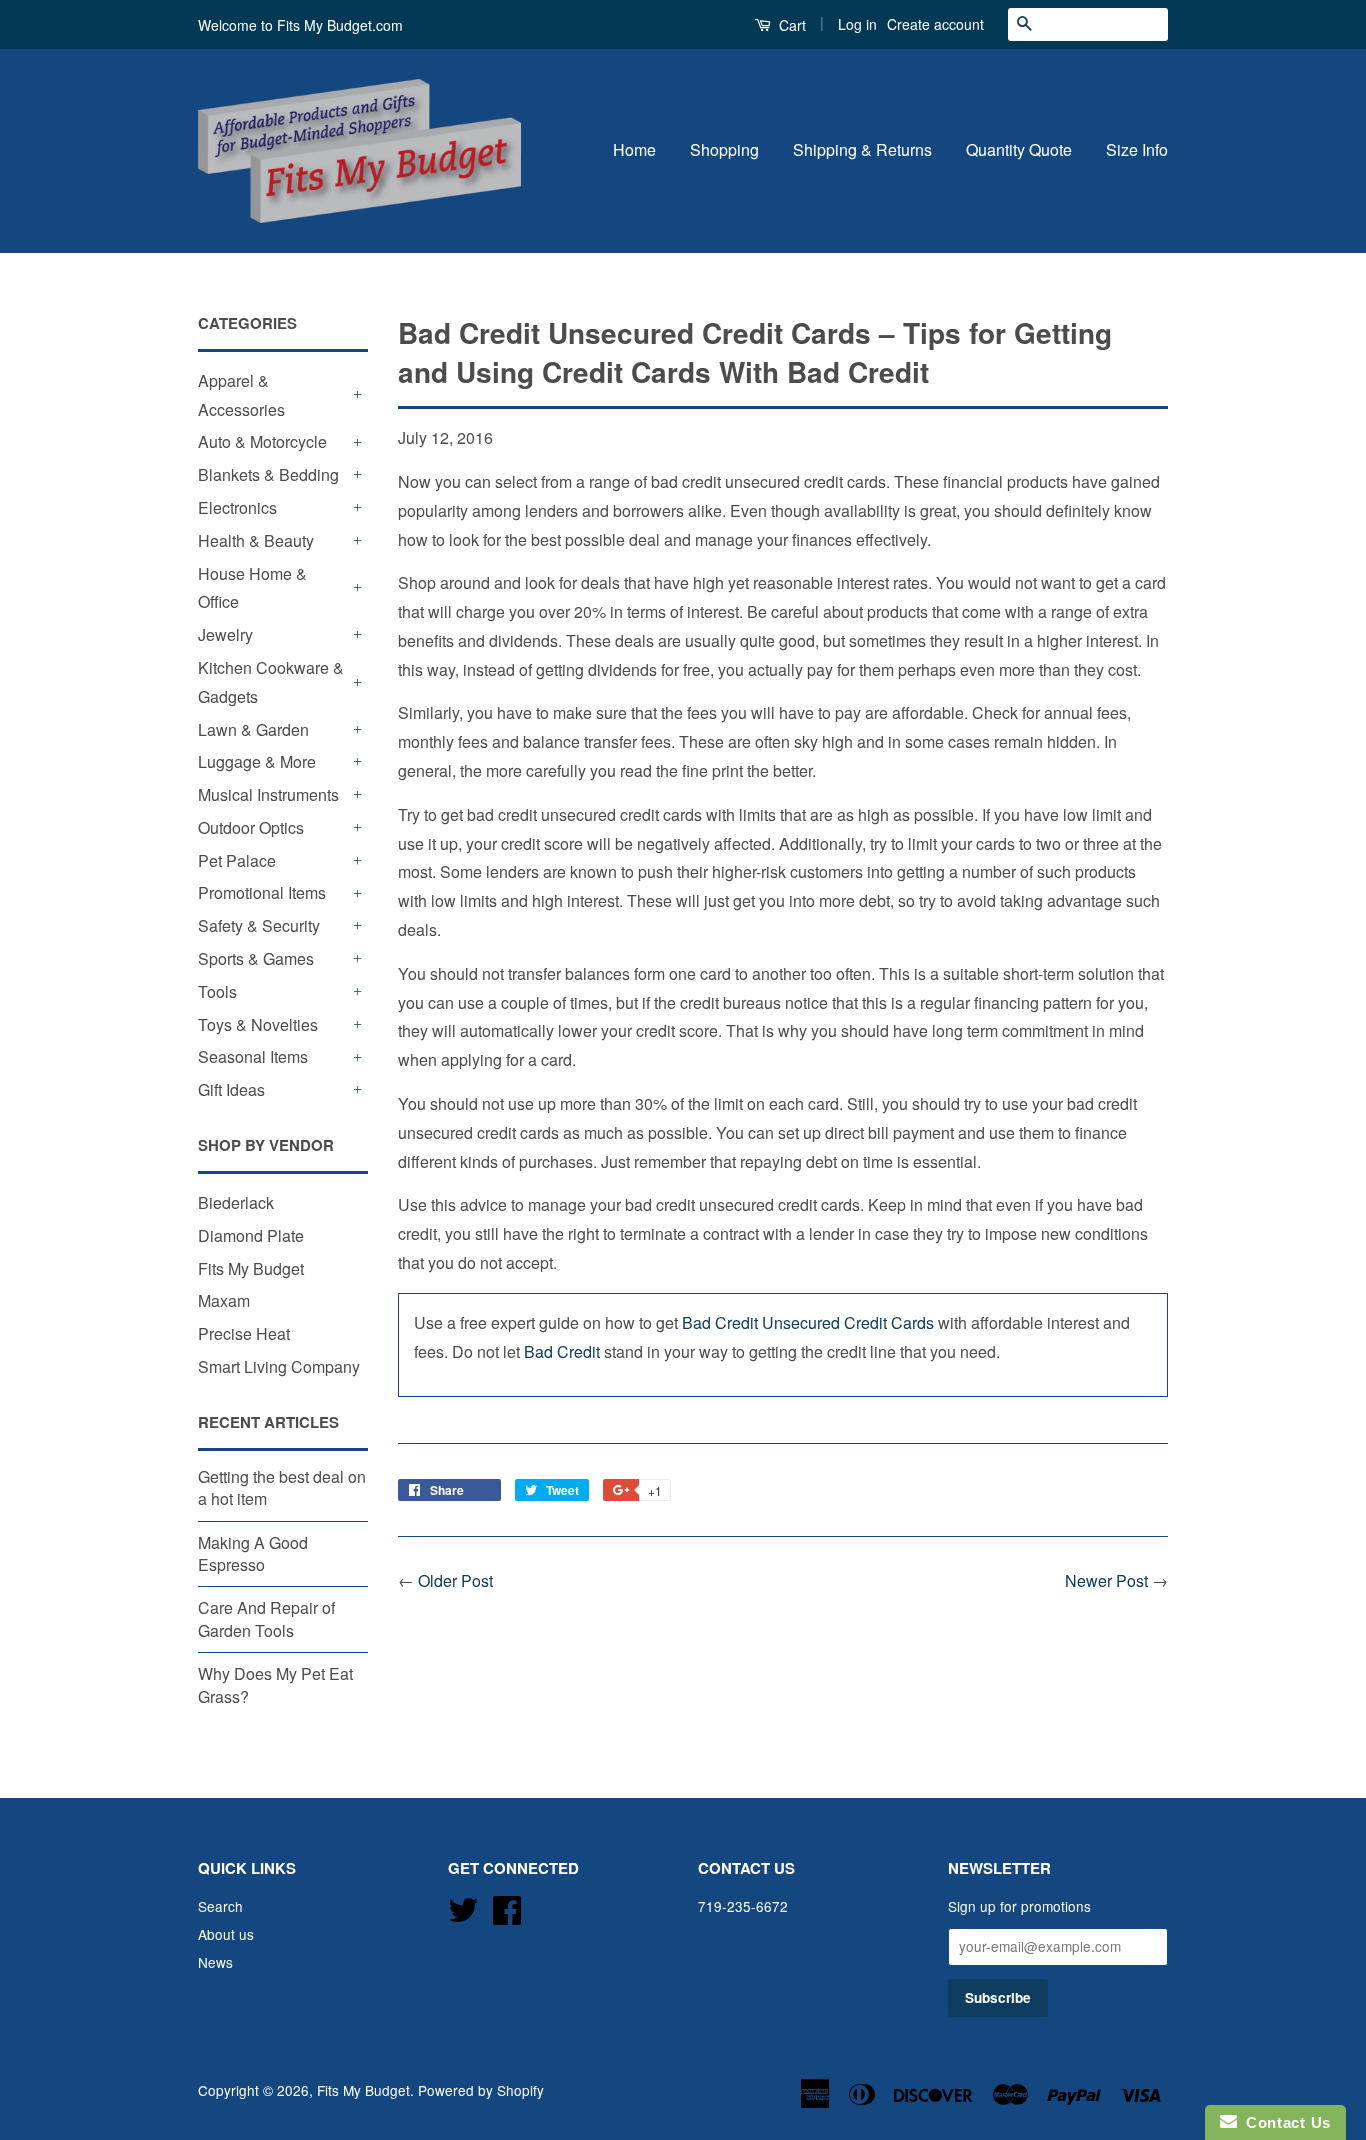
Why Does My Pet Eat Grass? (275, 1684)
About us (226, 1934)
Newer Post (1106, 1580)
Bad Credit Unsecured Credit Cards (808, 1322)
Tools (217, 991)
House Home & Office (252, 588)
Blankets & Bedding (268, 474)
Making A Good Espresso (253, 1553)
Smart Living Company (279, 1366)
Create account (935, 24)
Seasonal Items (253, 1056)
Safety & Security (259, 925)
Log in (857, 24)
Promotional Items (262, 892)
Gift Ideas (231, 1089)
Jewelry (225, 634)
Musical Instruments (268, 794)
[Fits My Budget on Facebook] (507, 1907)
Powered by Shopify (481, 2090)
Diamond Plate (251, 1235)
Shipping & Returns (862, 149)
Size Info (1137, 149)
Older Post (455, 1580)
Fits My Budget (251, 1268)
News (215, 1962)
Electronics (237, 507)
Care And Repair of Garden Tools (266, 1618)
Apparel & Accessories (241, 395)
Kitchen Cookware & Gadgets (271, 682)
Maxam (224, 1300)
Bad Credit (562, 1351)
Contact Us (1284, 2122)
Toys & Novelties (258, 1024)
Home (634, 149)
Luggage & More (257, 761)
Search (220, 1906)
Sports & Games (256, 958)
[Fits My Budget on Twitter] (463, 1907)
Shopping (724, 149)
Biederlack (236, 1202)
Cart (790, 25)
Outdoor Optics (251, 827)
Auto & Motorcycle (262, 441)
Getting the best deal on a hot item (282, 1487)
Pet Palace (237, 860)
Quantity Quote (1019, 149)
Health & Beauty (256, 540)
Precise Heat (244, 1333)
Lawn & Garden (253, 729)
